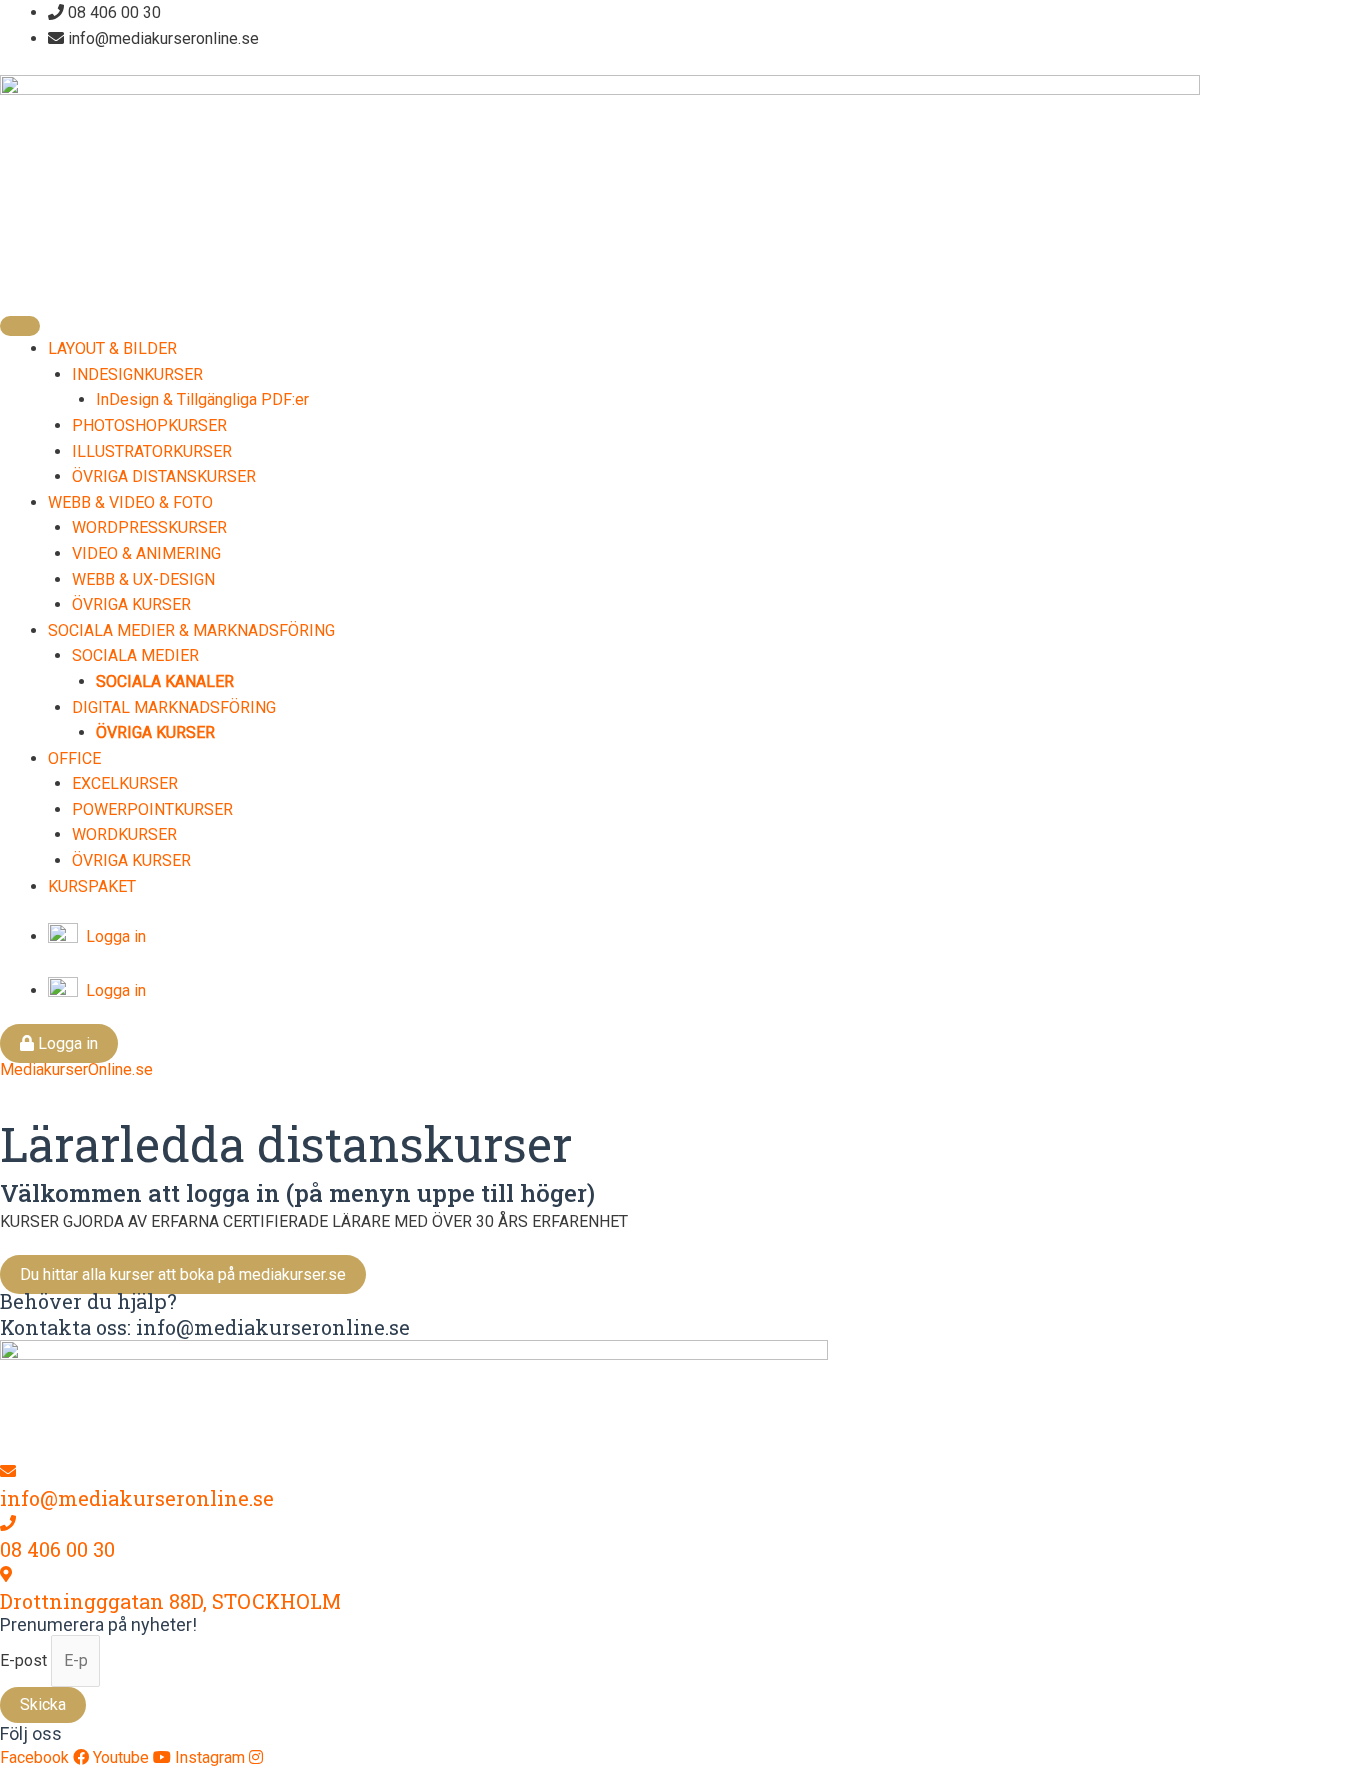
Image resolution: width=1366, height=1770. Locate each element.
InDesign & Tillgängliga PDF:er (202, 399)
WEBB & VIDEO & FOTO (130, 502)
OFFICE (74, 758)
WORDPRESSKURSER (149, 527)
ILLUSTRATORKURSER (152, 451)
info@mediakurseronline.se (137, 1498)
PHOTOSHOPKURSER (149, 425)
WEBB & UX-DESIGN (143, 579)
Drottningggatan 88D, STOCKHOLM (170, 1601)
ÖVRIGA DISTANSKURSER (164, 476)
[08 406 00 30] (8, 1523)
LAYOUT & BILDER (112, 348)
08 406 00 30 (57, 1549)
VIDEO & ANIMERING (146, 553)
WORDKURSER (124, 834)
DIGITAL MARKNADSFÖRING (174, 707)
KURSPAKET (92, 886)
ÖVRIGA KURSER (131, 604)
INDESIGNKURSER (137, 374)
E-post (25, 1660)
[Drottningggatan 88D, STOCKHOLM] (6, 1574)
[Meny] (20, 326)
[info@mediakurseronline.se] (8, 1471)
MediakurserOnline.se (76, 1069)
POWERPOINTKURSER (152, 809)
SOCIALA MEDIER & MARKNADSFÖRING (191, 630)
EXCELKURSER (125, 783)
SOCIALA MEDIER (135, 655)
